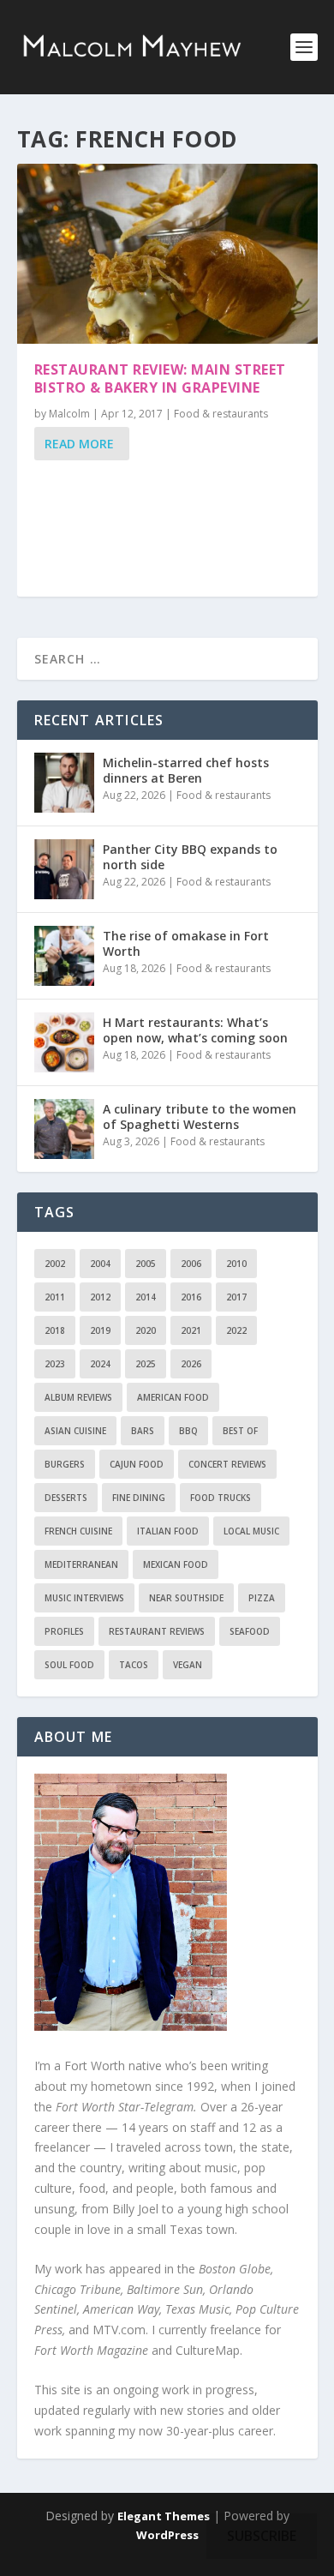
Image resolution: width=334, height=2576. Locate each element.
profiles (64, 1631)
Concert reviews (227, 1464)
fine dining (139, 1498)
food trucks (221, 1498)
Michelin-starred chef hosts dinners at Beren (186, 770)
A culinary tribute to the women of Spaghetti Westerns (200, 1117)
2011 (55, 1297)
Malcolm (69, 414)
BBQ (188, 1431)
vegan (188, 1665)
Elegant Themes (164, 2516)
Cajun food (137, 1464)
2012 (100, 1297)
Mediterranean (81, 1564)
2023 (55, 1364)
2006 (191, 1264)
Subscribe (262, 2536)
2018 (55, 1330)
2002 (55, 1264)
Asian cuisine (75, 1431)
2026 (191, 1364)
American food (173, 1397)
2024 (100, 1364)
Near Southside (186, 1598)
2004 (100, 1264)
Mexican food (176, 1564)
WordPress (167, 2535)
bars (143, 1431)
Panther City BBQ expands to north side (190, 857)
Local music (251, 1531)
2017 (236, 1297)
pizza (262, 1598)
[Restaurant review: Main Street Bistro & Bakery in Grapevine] (167, 254)
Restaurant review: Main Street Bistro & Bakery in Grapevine (160, 378)
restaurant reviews (157, 1631)
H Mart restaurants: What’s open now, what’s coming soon (195, 1030)
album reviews (78, 1397)
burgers (65, 1464)
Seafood (250, 1631)
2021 (191, 1330)
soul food (69, 1665)
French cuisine (78, 1531)
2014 (146, 1297)
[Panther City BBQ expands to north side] (64, 869)
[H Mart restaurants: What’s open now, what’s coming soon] (64, 1042)
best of (240, 1431)
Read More (79, 444)
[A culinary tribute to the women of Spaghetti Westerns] (64, 1129)
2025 (146, 1364)
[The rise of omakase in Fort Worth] (64, 956)
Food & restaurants (221, 414)
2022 (236, 1330)
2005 (146, 1264)
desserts (66, 1498)
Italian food (168, 1531)
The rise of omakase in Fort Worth (186, 943)
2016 (191, 1297)
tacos (134, 1665)
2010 (236, 1264)
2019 (100, 1330)
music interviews (84, 1598)
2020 (146, 1330)
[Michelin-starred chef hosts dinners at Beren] (64, 783)
